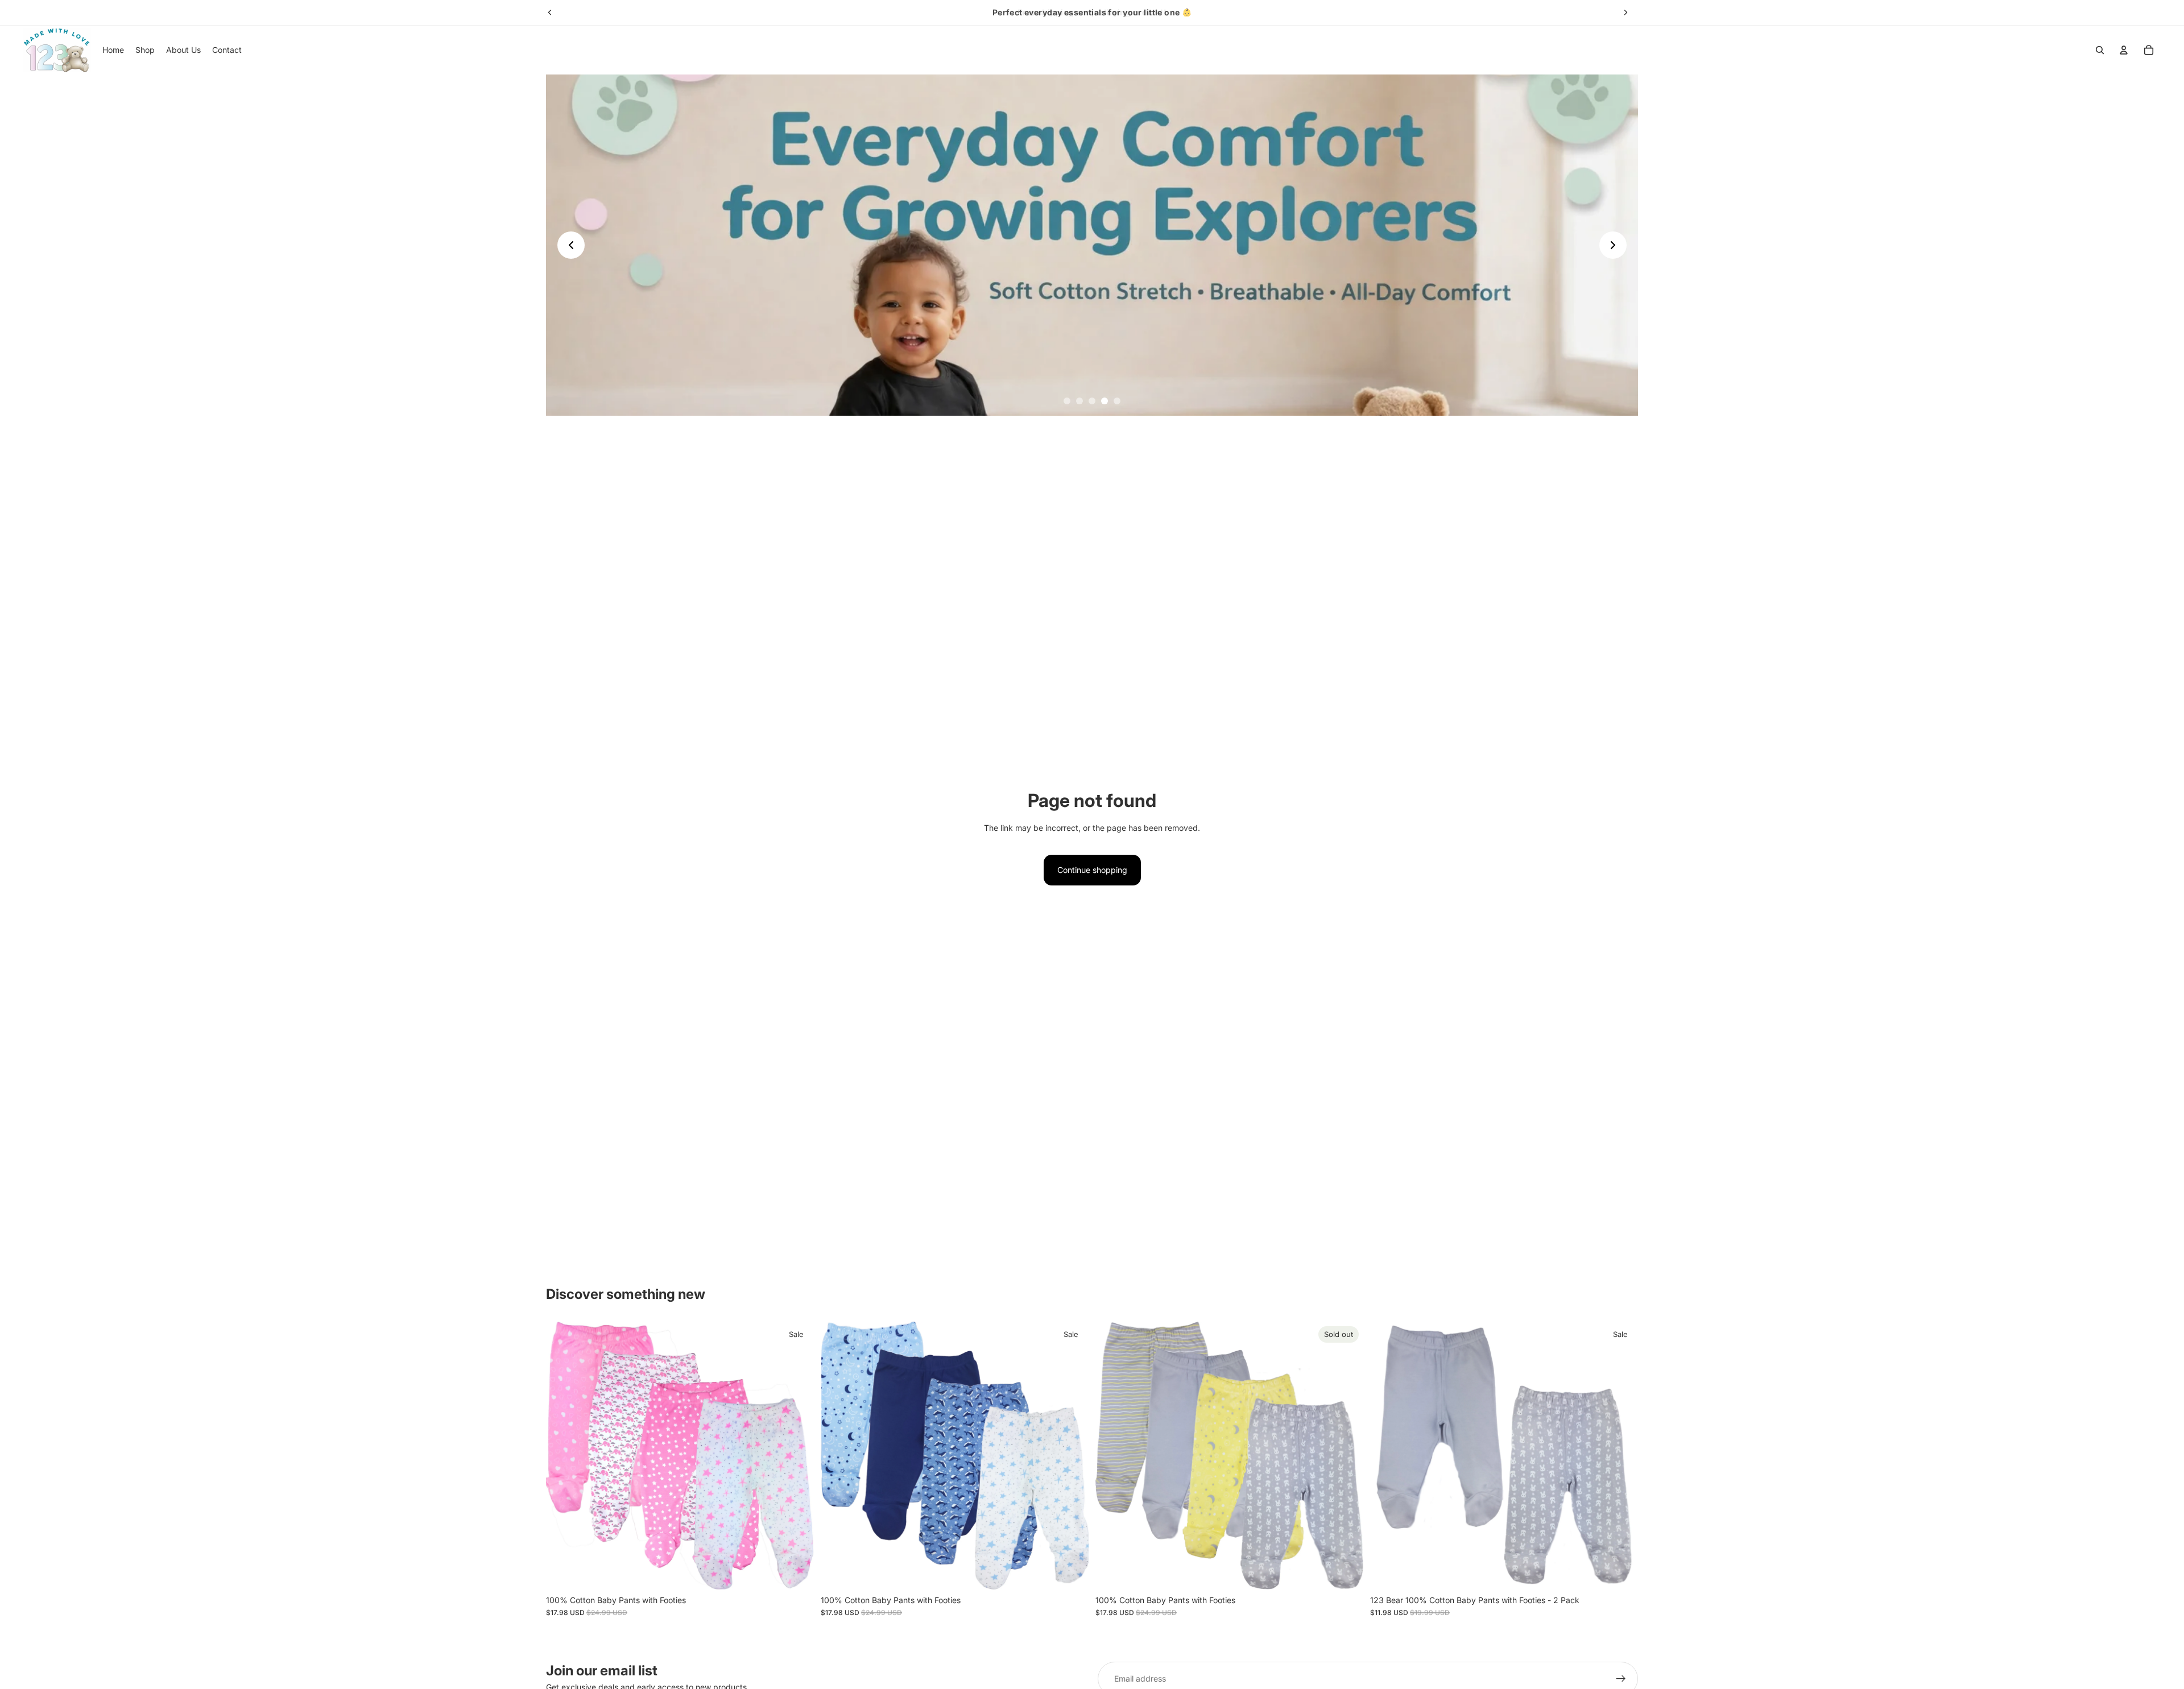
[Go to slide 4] (1105, 401)
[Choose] (796, 1572)
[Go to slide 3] (1092, 401)
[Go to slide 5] (1117, 401)
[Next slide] (1625, 13)
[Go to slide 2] (1079, 401)
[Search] (2100, 50)
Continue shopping (1092, 870)
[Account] (2124, 50)
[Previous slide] (550, 13)
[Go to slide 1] (1067, 401)
